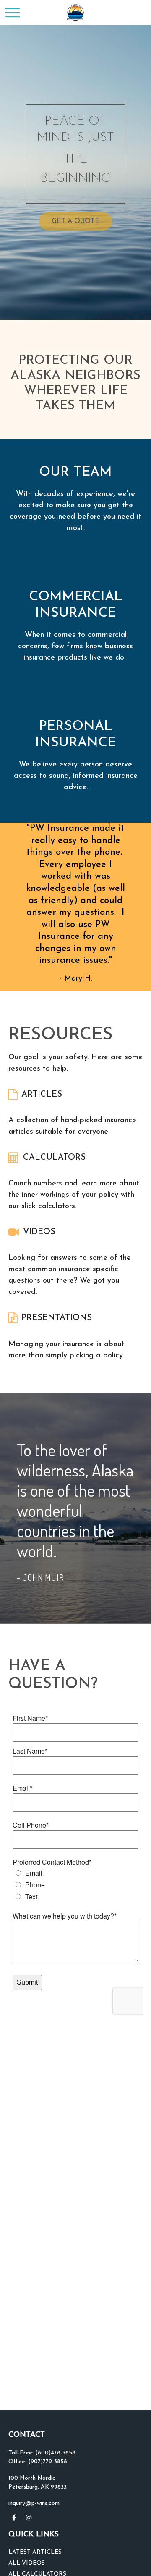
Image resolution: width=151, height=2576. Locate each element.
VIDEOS (39, 1232)
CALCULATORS (54, 1158)
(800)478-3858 (55, 2453)
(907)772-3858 (48, 2462)
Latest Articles (35, 2552)
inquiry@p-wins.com (34, 2503)
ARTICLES (42, 1095)
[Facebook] (14, 2518)
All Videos (27, 2563)
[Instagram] (29, 2518)
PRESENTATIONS (57, 1318)
